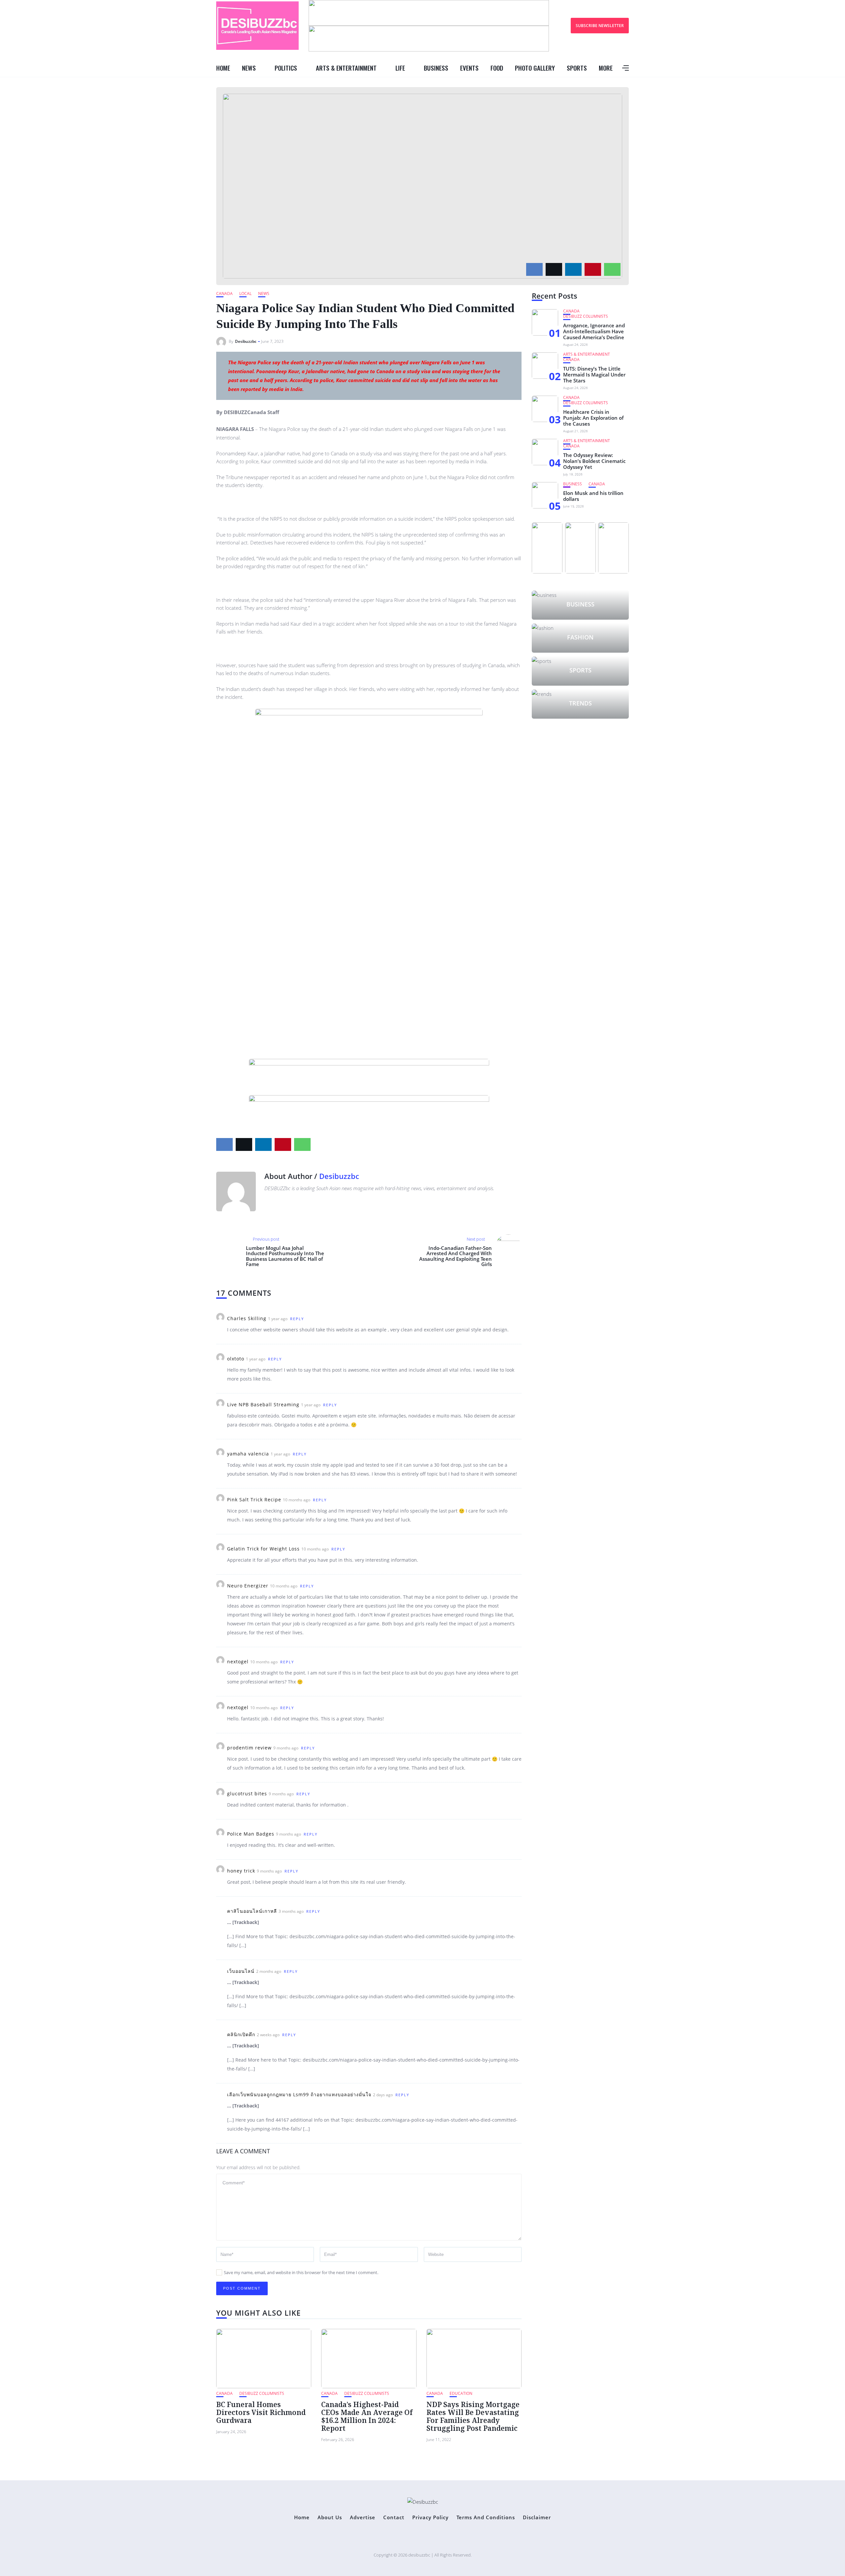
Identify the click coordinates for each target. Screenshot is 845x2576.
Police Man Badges (251, 1834)
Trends (580, 703)
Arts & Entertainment (346, 68)
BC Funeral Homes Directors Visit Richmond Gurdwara (261, 2412)
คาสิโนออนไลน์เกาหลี (252, 1911)
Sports (577, 68)
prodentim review (249, 1748)
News (249, 68)
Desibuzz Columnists (262, 2393)
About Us (330, 2517)
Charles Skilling (247, 1318)
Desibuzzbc (246, 341)
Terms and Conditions (486, 2517)
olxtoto (236, 1359)
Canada (224, 293)
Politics (286, 68)
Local (245, 293)
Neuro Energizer (248, 1586)
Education (461, 2393)
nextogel (238, 1662)
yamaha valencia (248, 1454)
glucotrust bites (247, 1793)
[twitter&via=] (554, 269)
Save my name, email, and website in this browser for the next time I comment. (301, 2272)
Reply (297, 1319)
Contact (394, 2517)
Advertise (363, 2517)
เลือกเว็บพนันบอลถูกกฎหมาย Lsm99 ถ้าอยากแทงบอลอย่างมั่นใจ (299, 2094)
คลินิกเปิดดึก (241, 2034)
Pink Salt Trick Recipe (254, 1500)
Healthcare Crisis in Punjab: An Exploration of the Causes (593, 418)
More (606, 68)
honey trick (241, 1871)
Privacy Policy (430, 2517)
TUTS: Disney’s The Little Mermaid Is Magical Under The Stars (594, 375)
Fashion (580, 637)
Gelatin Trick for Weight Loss (263, 1549)
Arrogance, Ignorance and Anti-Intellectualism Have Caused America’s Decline (594, 331)
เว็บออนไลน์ (241, 1971)
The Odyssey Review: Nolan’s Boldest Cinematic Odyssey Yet (594, 461)
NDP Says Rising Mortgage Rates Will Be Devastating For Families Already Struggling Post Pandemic (473, 2416)
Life (400, 68)
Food (497, 68)
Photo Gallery (535, 68)
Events (469, 68)
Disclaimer (537, 2517)
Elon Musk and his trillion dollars (593, 496)
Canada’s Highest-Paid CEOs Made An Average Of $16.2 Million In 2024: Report (367, 2416)
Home (223, 68)
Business (436, 68)
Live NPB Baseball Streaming (263, 1404)
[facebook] (534, 269)
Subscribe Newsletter (600, 26)
